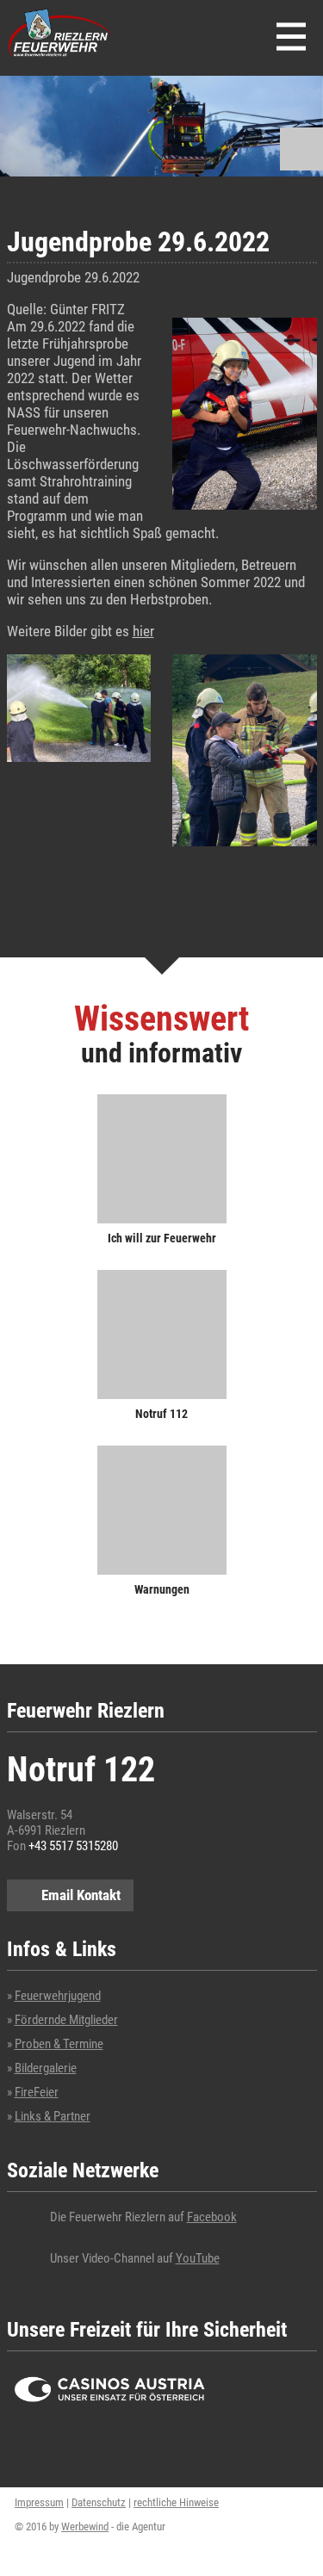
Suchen (301, 149)
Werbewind (85, 2526)
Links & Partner (53, 2116)
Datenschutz (99, 2502)
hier (143, 631)
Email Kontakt (81, 1895)
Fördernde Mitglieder (66, 2020)
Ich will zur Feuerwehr (162, 1238)
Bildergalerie (46, 2068)
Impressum (39, 2502)
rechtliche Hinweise (176, 2502)
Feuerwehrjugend (58, 1996)
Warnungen (162, 1589)
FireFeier (37, 2092)
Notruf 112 (161, 1413)
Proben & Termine (59, 2044)
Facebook (212, 2217)
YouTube (198, 2258)
